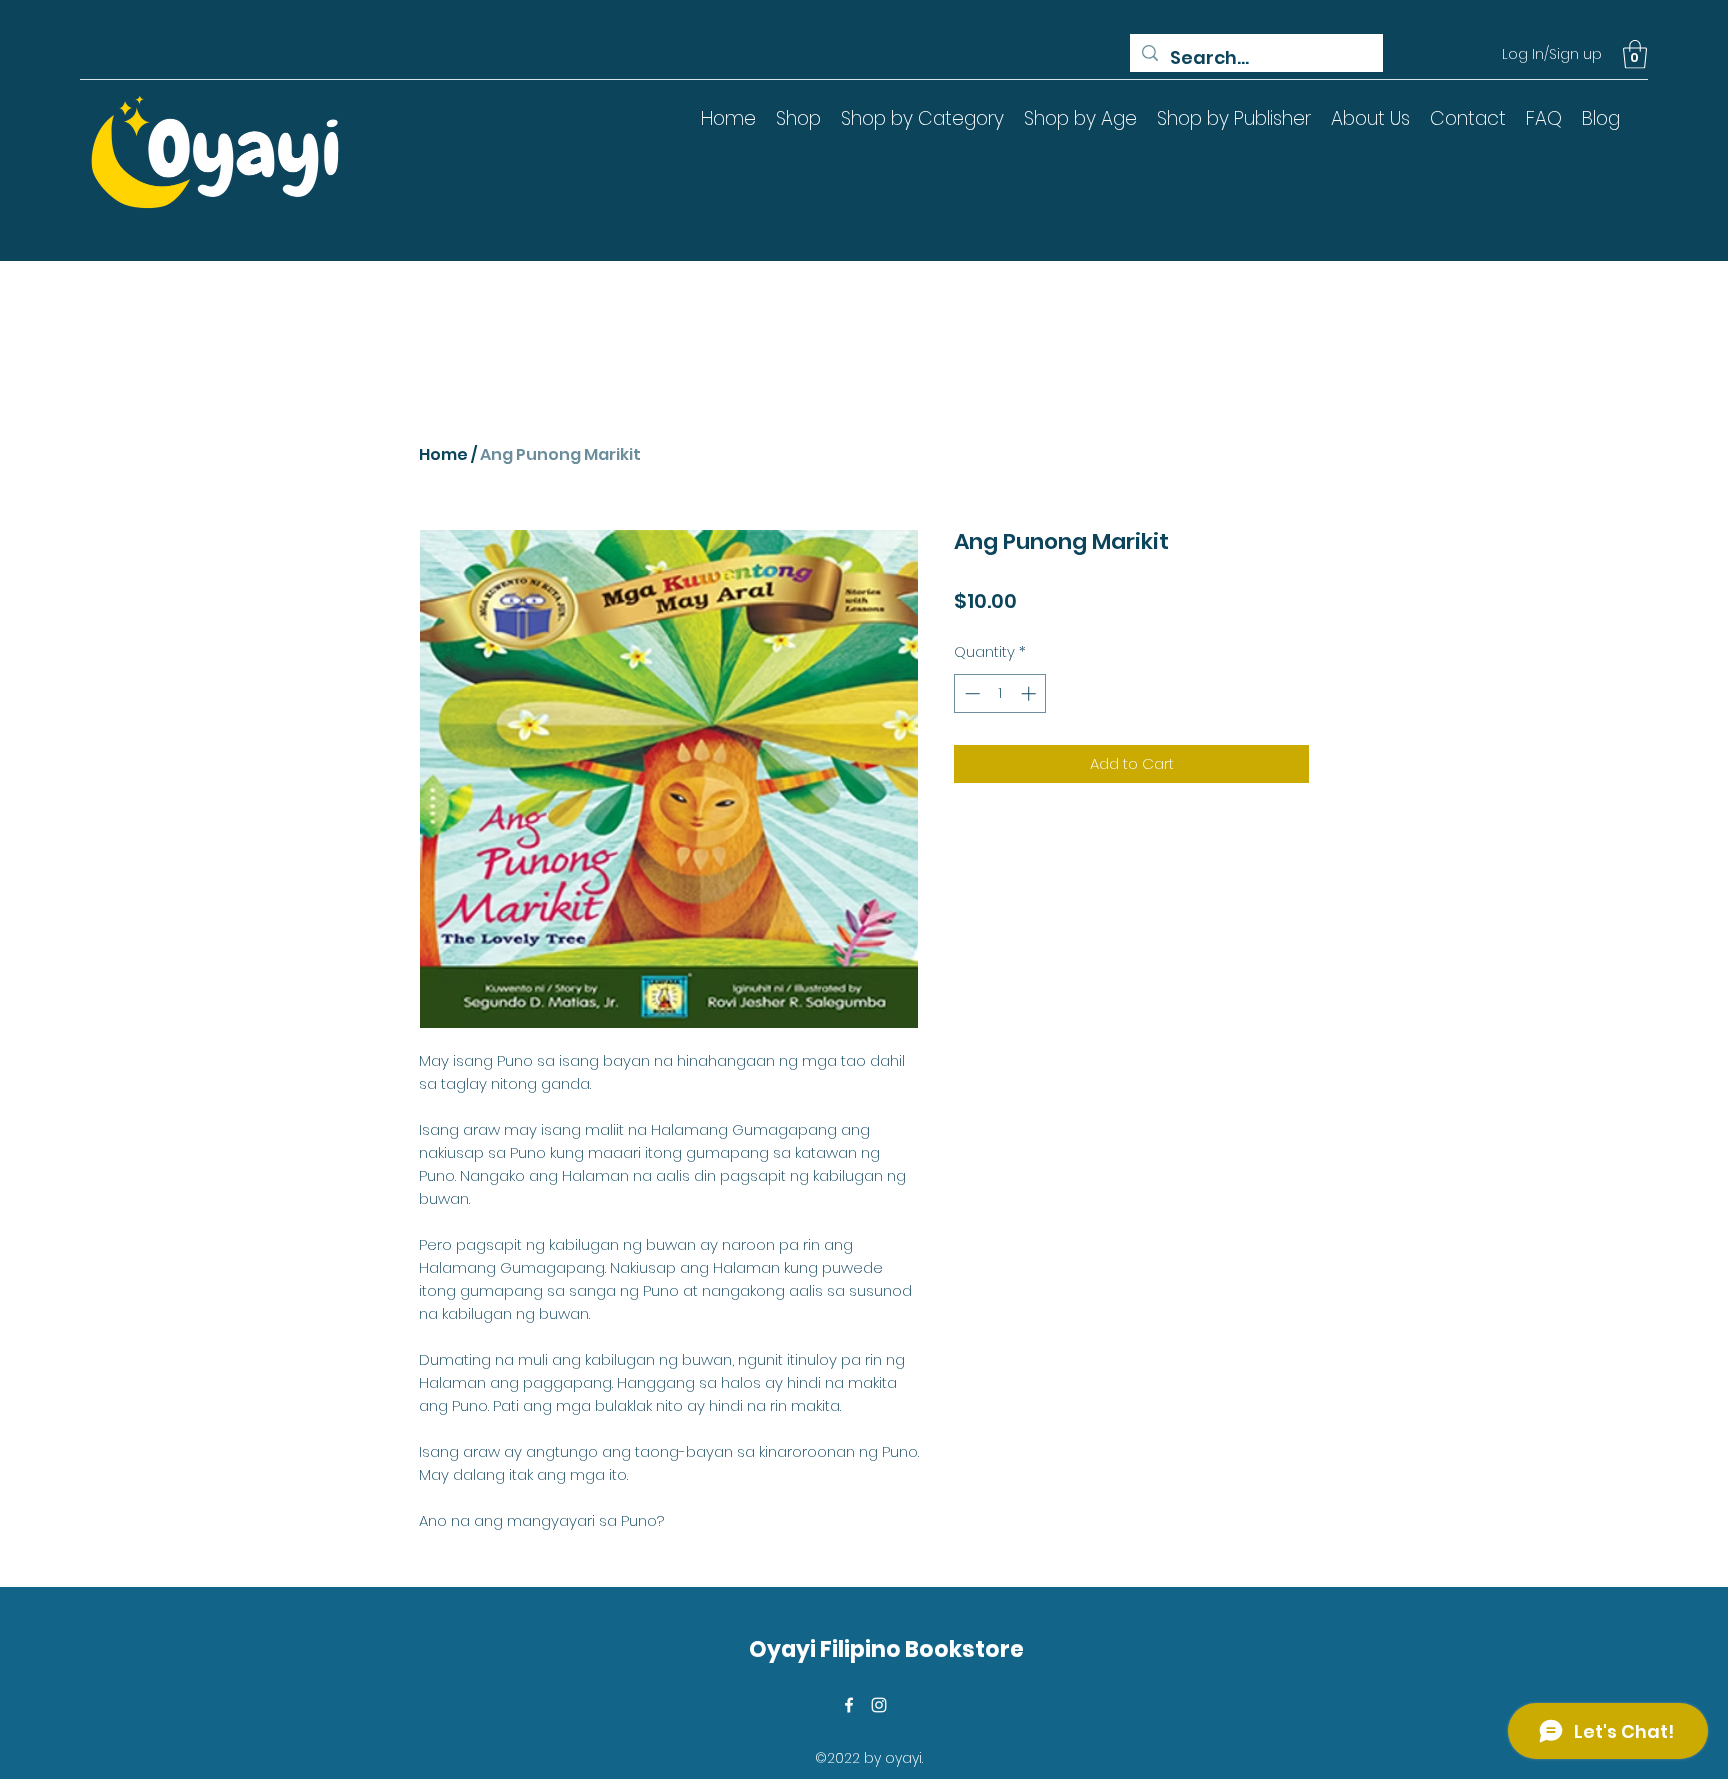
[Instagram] (879, 1705)
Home (443, 454)
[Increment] (1030, 693)
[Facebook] (849, 1705)
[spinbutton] (1000, 693)
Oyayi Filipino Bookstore (886, 1649)
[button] (1635, 54)
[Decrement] (970, 693)
